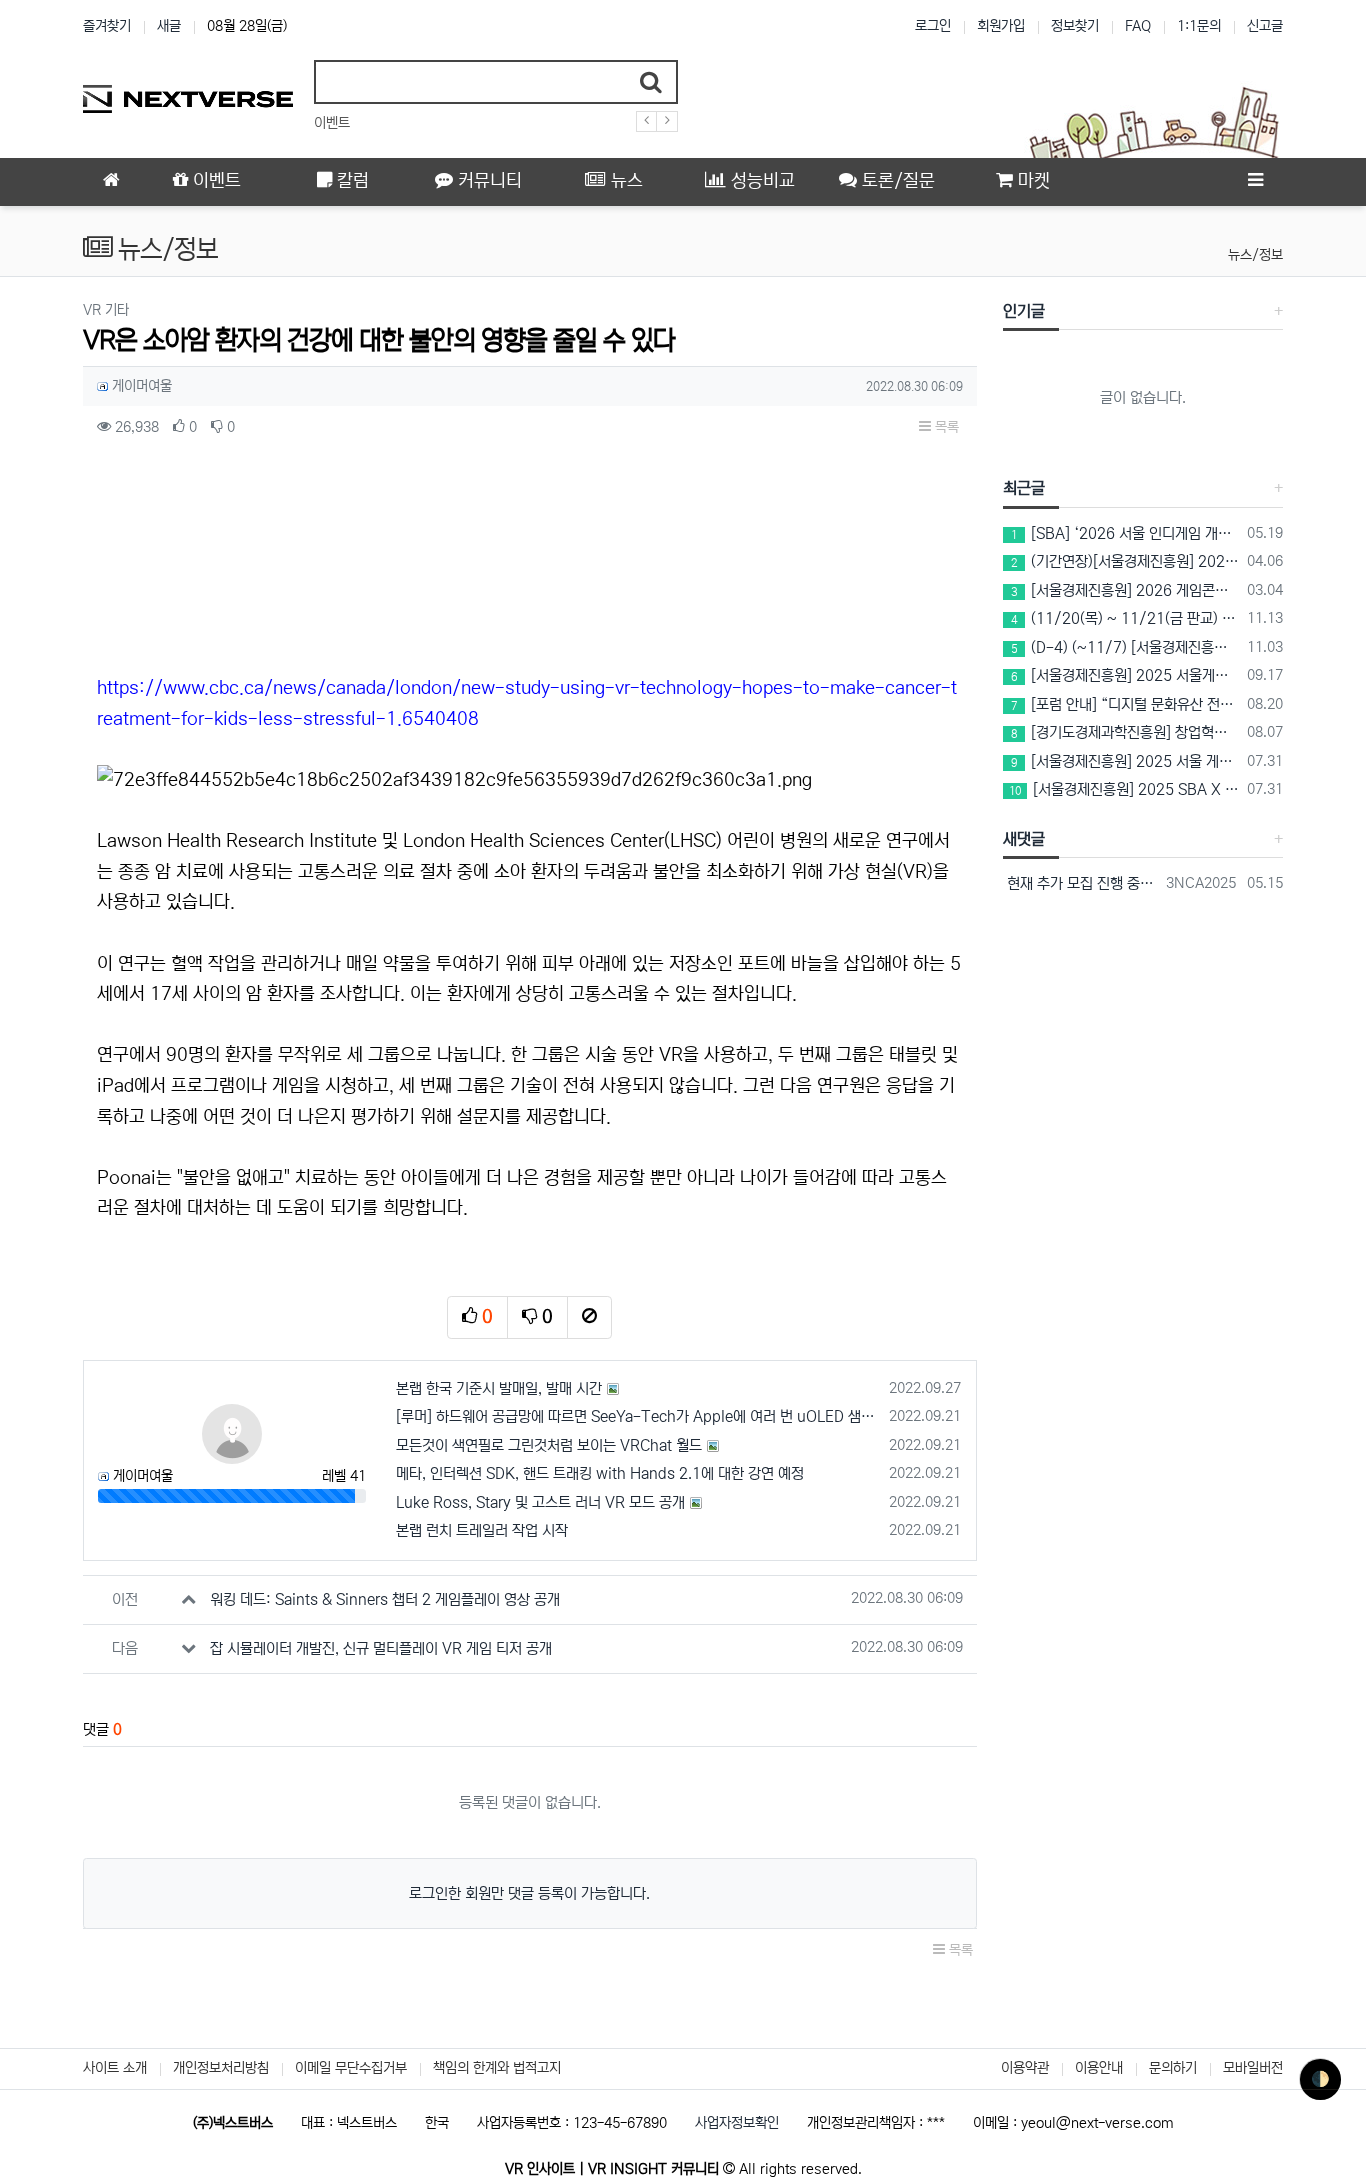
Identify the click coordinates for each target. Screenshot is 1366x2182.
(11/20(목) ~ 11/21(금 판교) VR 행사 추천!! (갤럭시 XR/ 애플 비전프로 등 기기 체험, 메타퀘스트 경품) (1126, 618)
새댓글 (1024, 839)
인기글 (1024, 311)
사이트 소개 (115, 2068)
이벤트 (332, 123)
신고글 (1265, 26)
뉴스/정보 (1255, 255)
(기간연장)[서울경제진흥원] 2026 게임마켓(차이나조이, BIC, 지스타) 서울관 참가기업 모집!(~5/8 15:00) (1126, 561)
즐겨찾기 (107, 26)
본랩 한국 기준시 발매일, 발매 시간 (499, 1388)
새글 (169, 26)
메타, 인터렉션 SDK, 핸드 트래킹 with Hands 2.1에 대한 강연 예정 (600, 1473)
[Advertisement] (530, 562)
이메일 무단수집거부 (351, 2068)
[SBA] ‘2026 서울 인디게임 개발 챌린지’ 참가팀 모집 (1126, 533)
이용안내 (1099, 2068)
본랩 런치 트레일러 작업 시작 (482, 1530)
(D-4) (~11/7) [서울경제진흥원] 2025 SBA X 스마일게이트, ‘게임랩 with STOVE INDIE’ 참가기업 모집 (1126, 647)
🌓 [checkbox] (1320, 2079)
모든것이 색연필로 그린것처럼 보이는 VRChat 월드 (549, 1445)
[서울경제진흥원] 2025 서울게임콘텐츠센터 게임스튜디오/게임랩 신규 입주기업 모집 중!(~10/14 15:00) (1126, 675)
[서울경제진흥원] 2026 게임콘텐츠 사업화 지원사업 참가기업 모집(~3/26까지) (1126, 590)
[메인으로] (111, 182)
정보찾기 (1075, 26)
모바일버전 (1253, 2068)
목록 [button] (945, 427)
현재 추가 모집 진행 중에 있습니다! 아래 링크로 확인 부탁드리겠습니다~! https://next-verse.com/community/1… (1081, 883)
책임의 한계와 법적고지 (497, 2068)
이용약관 (1025, 2068)
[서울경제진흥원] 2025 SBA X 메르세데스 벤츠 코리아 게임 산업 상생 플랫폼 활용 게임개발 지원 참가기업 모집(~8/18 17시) (1125, 789)
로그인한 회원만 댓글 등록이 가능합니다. (529, 1893)
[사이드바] (1255, 182)
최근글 (1024, 488)
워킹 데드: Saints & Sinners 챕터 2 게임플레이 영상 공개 (385, 1599)
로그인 (933, 26)
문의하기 (1173, 2068)
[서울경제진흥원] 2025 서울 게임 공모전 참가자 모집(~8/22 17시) (1126, 761)
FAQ (1138, 26)
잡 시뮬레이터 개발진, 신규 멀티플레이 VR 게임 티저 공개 (381, 1648)
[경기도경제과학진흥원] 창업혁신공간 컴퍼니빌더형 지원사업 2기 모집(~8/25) (1126, 732)
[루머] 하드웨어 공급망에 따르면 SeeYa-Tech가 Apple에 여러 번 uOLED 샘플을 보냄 (639, 1416)
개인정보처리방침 (221, 2068)
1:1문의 (1199, 26)
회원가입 (1001, 26)
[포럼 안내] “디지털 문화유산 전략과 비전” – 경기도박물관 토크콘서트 (1126, 704)
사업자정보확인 (737, 2123)
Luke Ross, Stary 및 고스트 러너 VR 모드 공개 (540, 1502)
